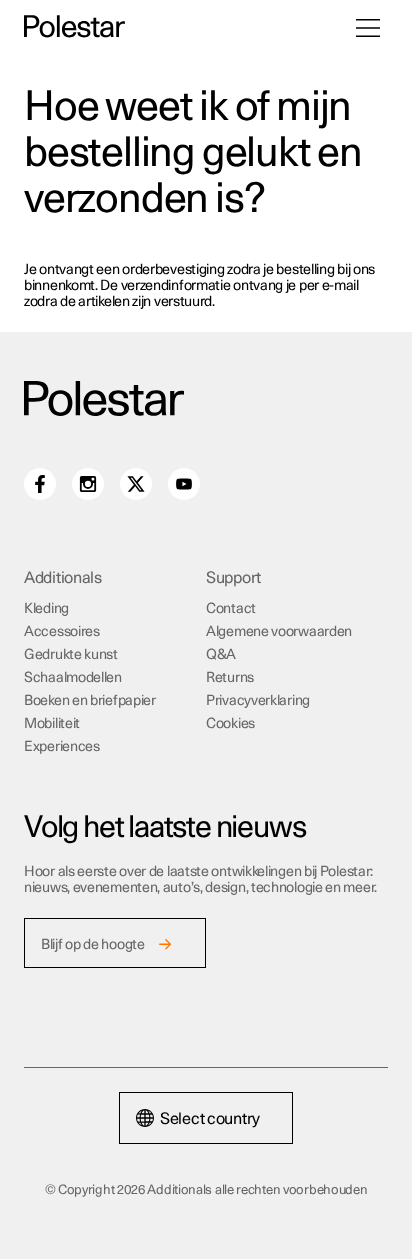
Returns (230, 678)
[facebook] (40, 484)
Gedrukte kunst (71, 655)
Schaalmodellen (73, 678)
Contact (231, 609)
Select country (210, 1119)
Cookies (230, 724)
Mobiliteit (52, 724)
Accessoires (62, 632)
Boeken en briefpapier (90, 701)
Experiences (62, 747)
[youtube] (184, 484)
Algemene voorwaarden (279, 632)
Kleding (46, 609)
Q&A (221, 655)
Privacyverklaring (258, 701)
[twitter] (136, 484)
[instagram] (88, 484)
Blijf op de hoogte (93, 945)
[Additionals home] (74, 27)
